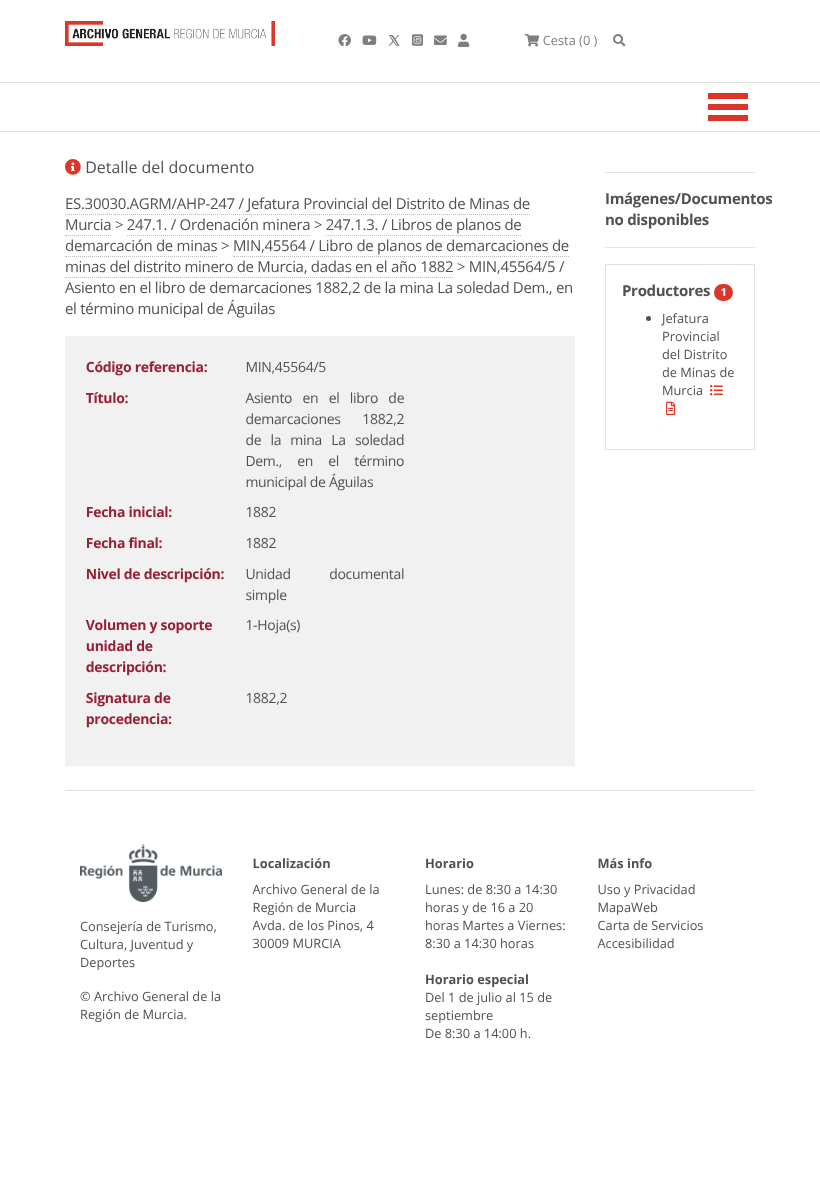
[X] (396, 40)
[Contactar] (442, 40)
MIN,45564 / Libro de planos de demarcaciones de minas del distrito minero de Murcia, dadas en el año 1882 (317, 256)
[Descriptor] (671, 408)
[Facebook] (346, 40)
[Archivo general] (170, 29)
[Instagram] (419, 40)
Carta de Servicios (651, 925)
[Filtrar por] (716, 390)
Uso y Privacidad (647, 889)
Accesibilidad (636, 943)
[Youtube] (370, 40)
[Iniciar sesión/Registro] (463, 40)
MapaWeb (628, 907)
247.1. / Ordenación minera (218, 225)
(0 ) (570, 40)
